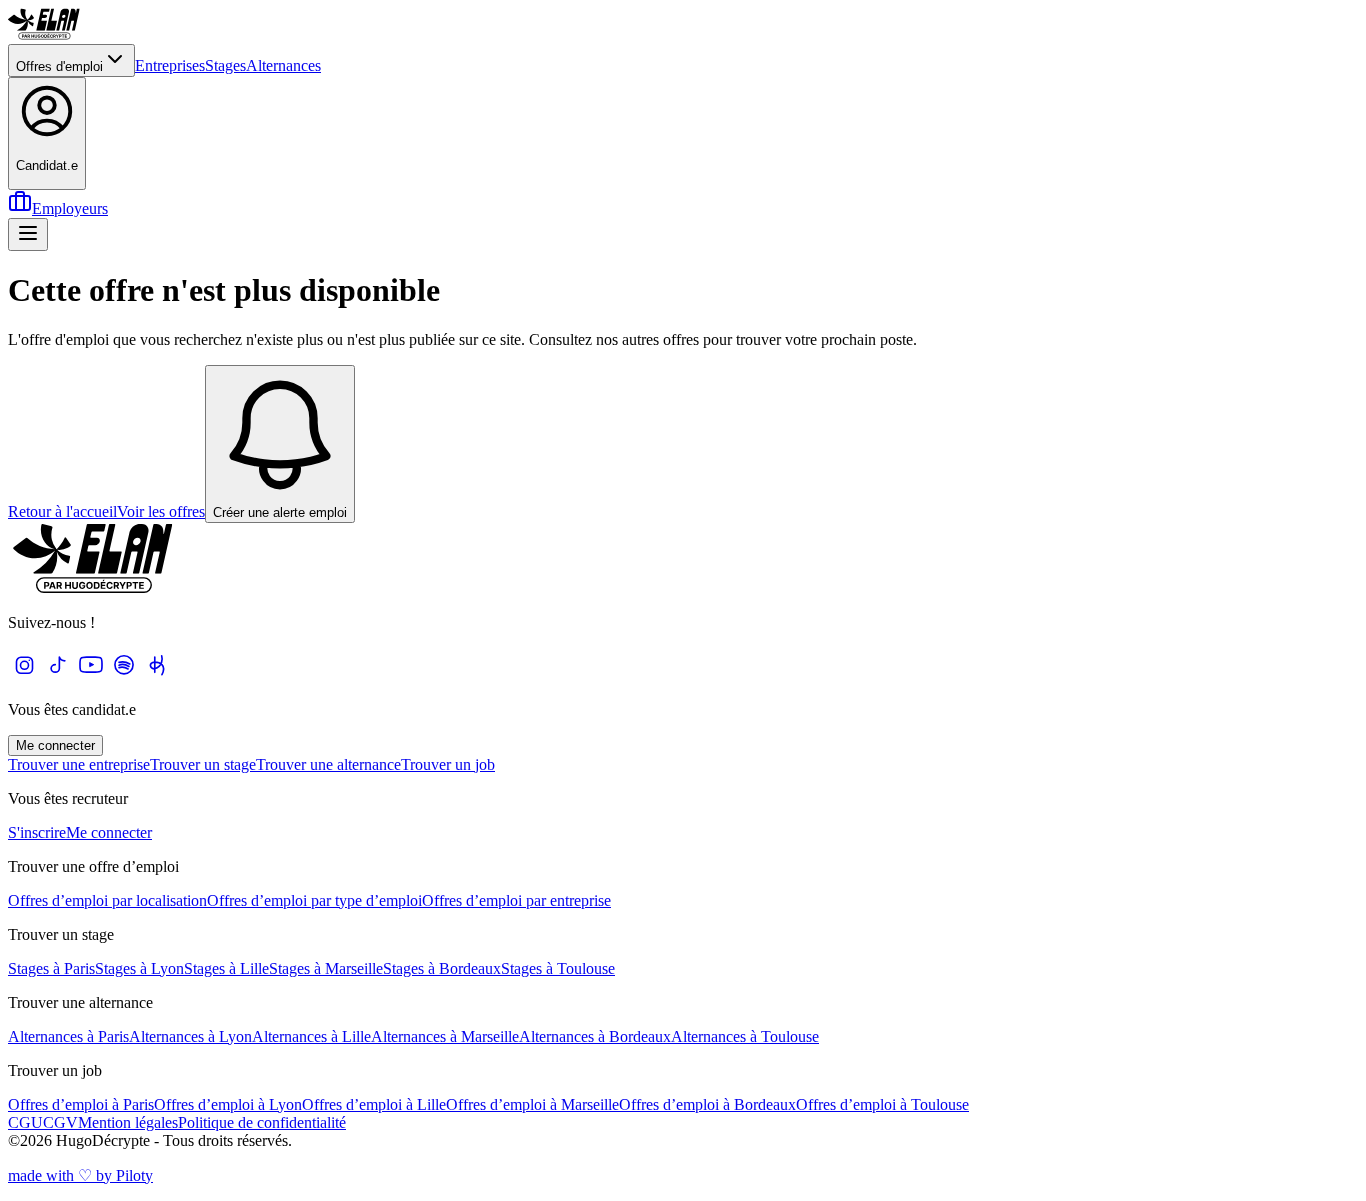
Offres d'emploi (59, 66)
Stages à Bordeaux (442, 968)
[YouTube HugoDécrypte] (90, 675)
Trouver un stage (203, 764)
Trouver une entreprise (79, 764)
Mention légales (128, 1122)
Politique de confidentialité (262, 1122)
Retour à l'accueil (62, 511)
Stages (225, 65)
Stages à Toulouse (558, 968)
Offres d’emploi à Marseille (532, 1104)
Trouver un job (448, 764)
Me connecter (55, 745)
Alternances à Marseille (445, 1036)
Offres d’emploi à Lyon (228, 1104)
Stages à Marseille (326, 968)
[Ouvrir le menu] (28, 234)
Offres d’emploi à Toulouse (882, 1104)
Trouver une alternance (328, 764)
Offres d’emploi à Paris (81, 1104)
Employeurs (70, 208)
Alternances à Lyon (190, 1036)
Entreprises (170, 65)
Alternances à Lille (311, 1036)
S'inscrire (37, 832)
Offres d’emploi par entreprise (516, 900)
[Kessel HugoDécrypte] (156, 675)
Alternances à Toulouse (745, 1036)
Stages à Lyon (139, 968)
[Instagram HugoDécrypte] (24, 675)
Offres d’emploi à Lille (374, 1104)
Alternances (283, 65)
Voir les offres (161, 511)
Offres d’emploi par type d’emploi (314, 900)
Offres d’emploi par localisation (107, 900)
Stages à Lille (226, 968)
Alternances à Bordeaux (595, 1036)
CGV (60, 1122)
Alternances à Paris (68, 1036)
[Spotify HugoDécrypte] (123, 675)
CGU (25, 1122)
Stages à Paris (51, 968)
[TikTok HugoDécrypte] (57, 675)
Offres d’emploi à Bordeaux (707, 1104)
